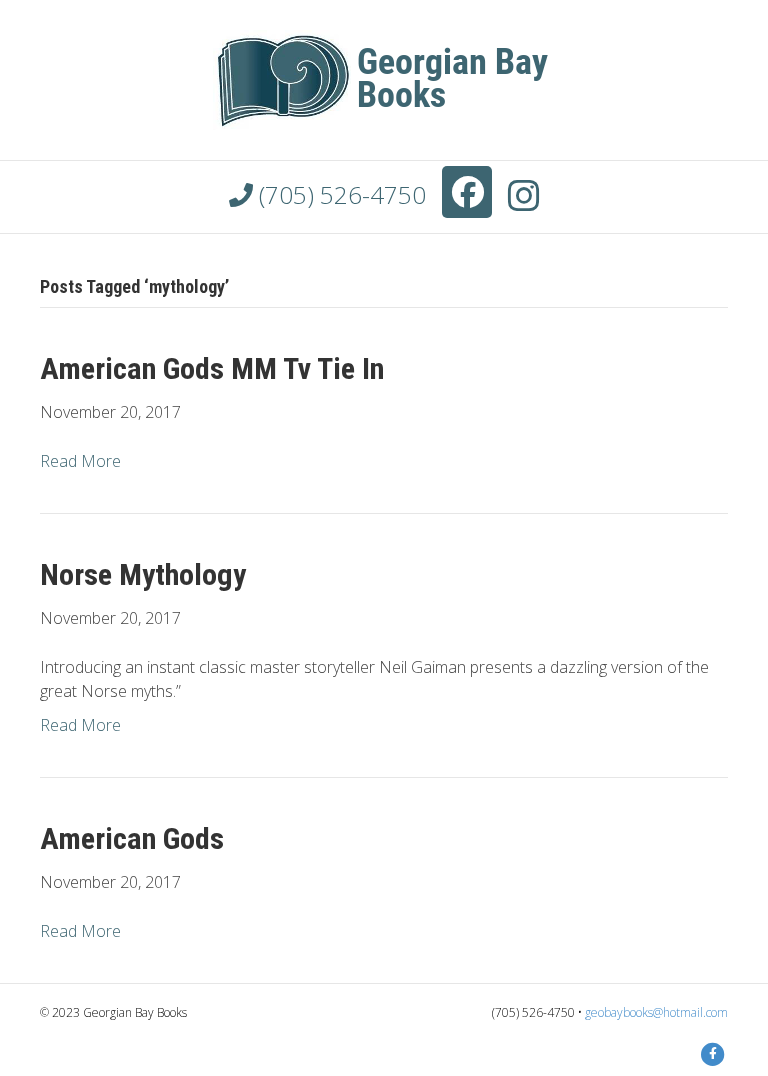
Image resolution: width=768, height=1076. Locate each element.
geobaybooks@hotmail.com (656, 1012)
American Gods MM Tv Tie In (212, 368)
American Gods (132, 838)
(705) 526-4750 (339, 194)
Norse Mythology (143, 574)
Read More (80, 461)
